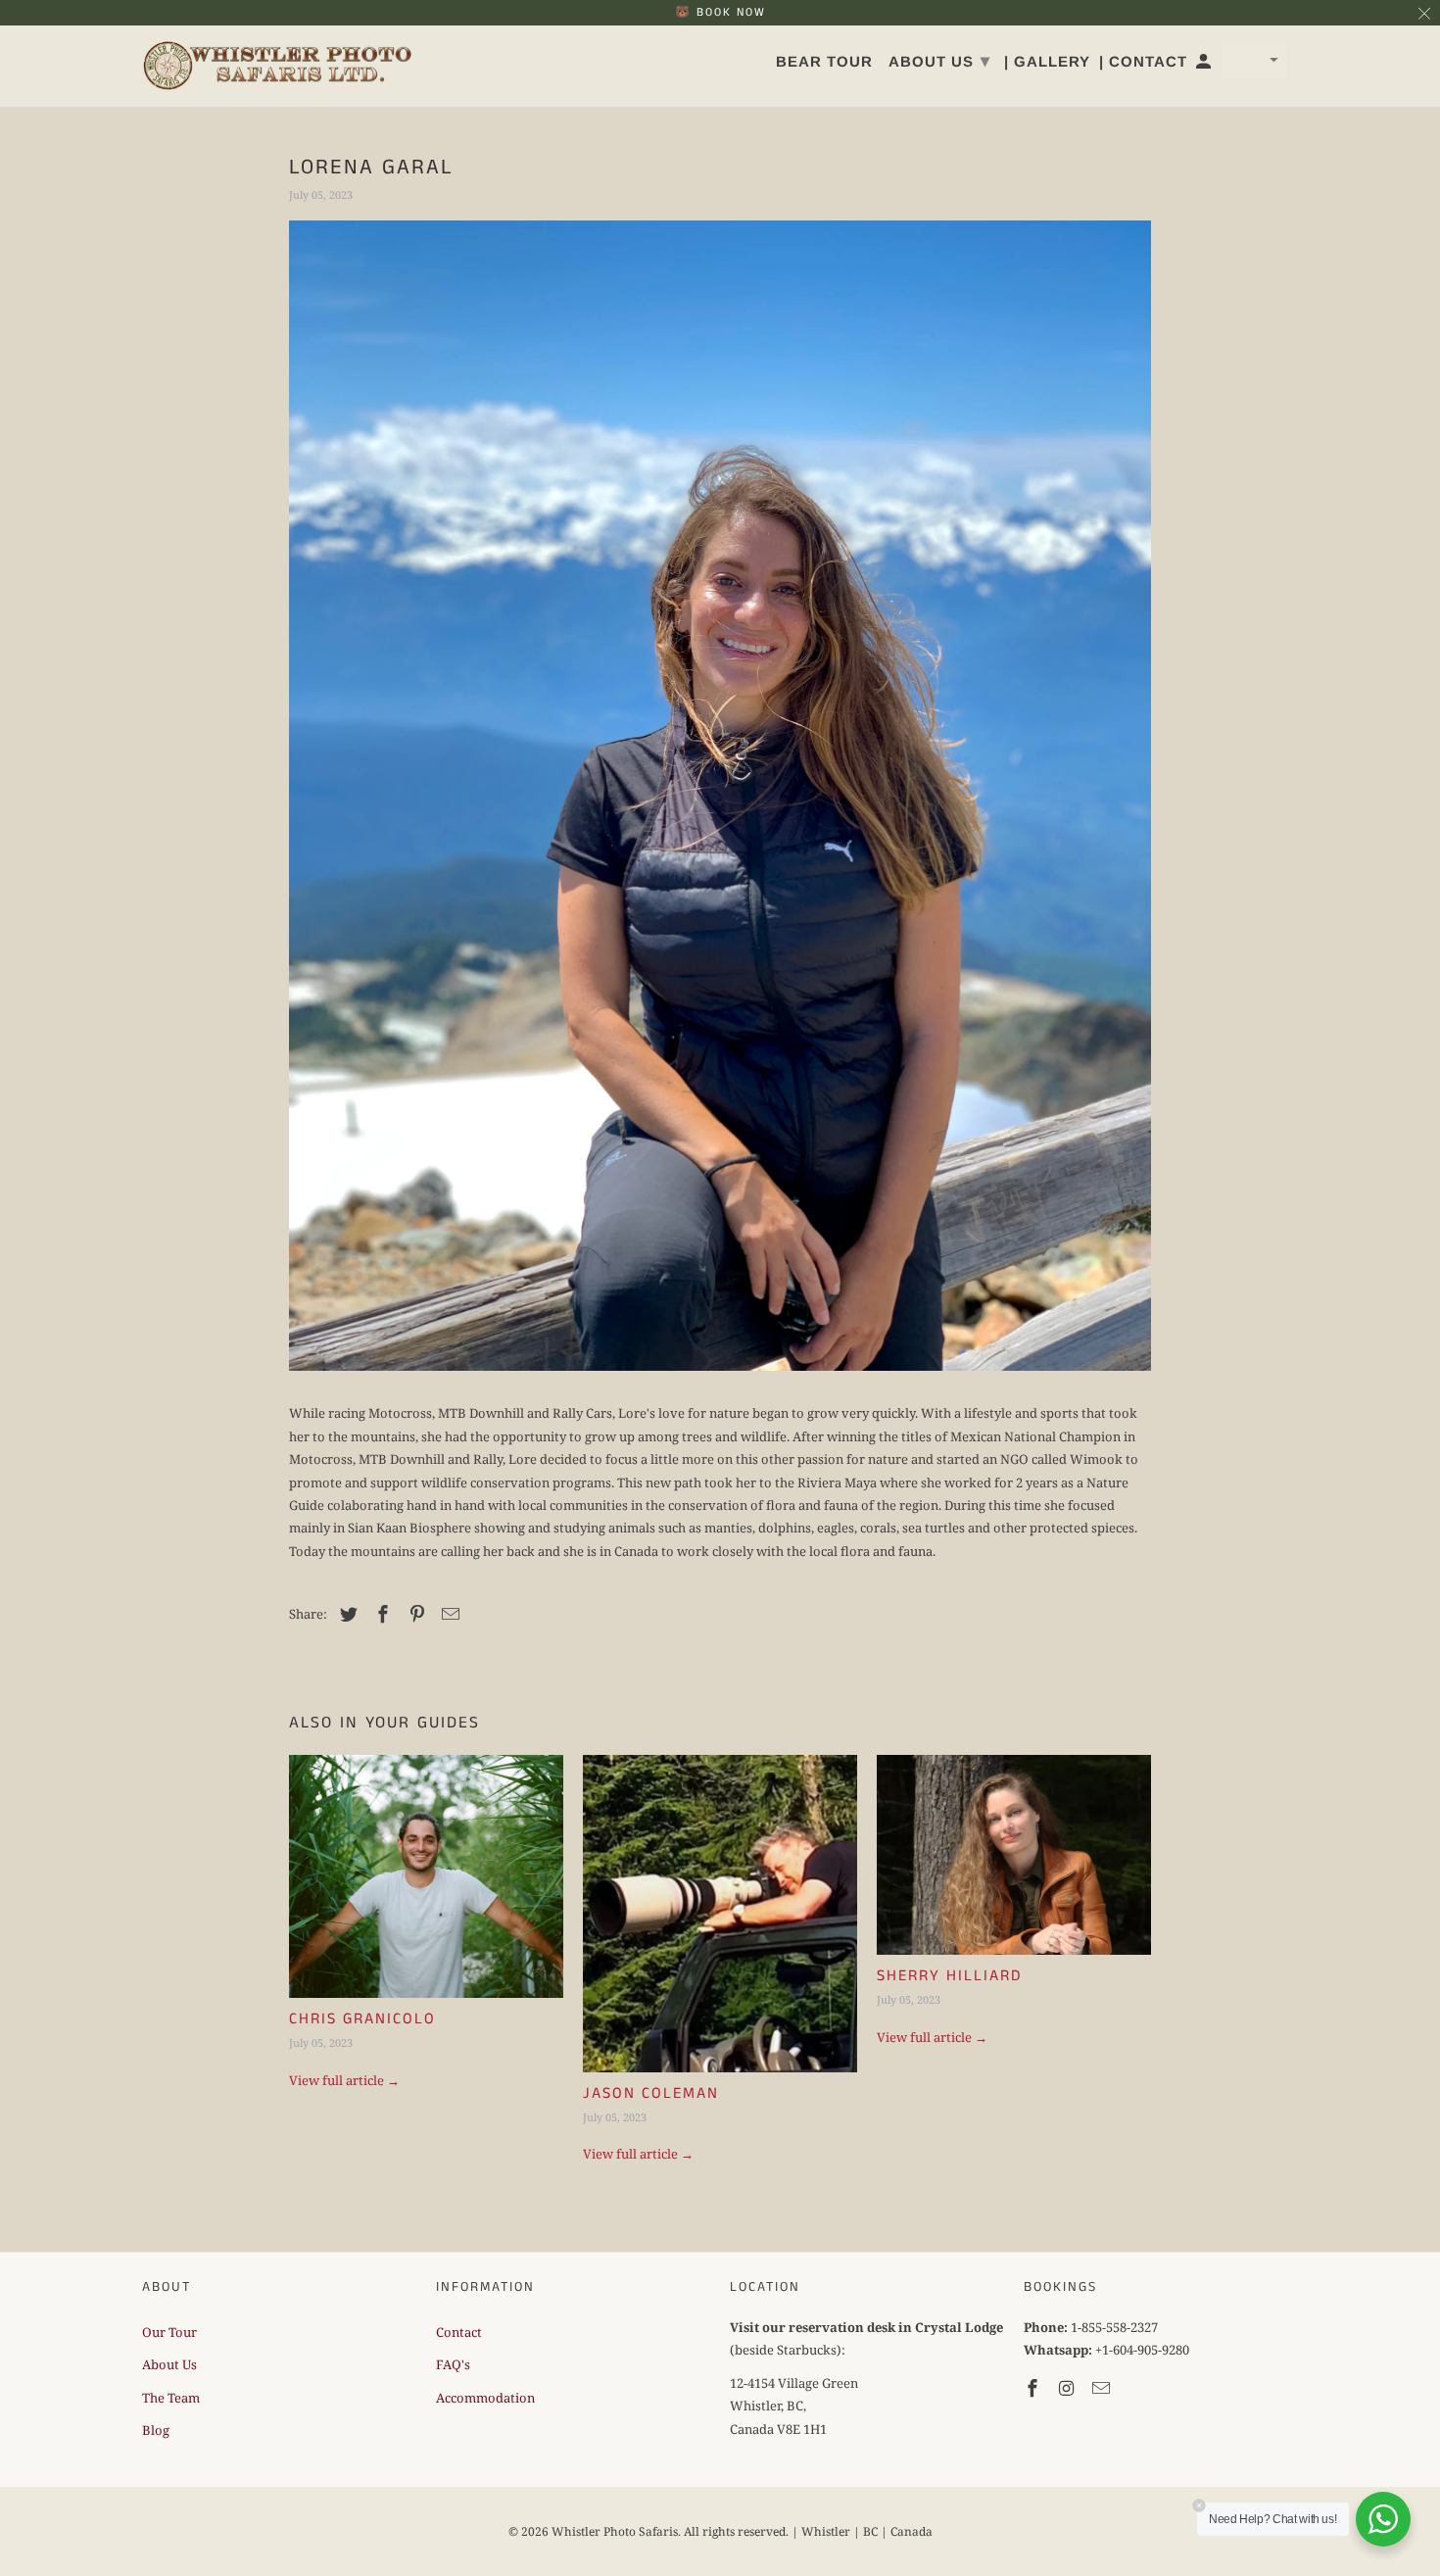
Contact (459, 2332)
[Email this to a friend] (448, 1614)
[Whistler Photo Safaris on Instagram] (1069, 2388)
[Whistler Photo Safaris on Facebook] (1034, 2388)
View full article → (344, 2080)
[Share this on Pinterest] (414, 1614)
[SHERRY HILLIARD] (1014, 1855)
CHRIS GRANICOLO (362, 2019)
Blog (156, 2430)
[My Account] (1205, 65)
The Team (171, 2398)
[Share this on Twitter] (346, 1614)
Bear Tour (824, 61)
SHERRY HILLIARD (949, 1976)
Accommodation (485, 2398)
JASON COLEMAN (651, 2093)
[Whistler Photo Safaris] (279, 67)
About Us (169, 2364)
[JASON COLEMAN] (720, 1914)
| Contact (1143, 61)
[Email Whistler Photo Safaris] (1103, 2388)
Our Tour (169, 2332)
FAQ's (453, 2364)
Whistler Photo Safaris (615, 2531)
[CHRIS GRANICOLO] (426, 1877)
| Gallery (1047, 61)
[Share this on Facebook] (380, 1614)
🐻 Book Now (720, 12)
